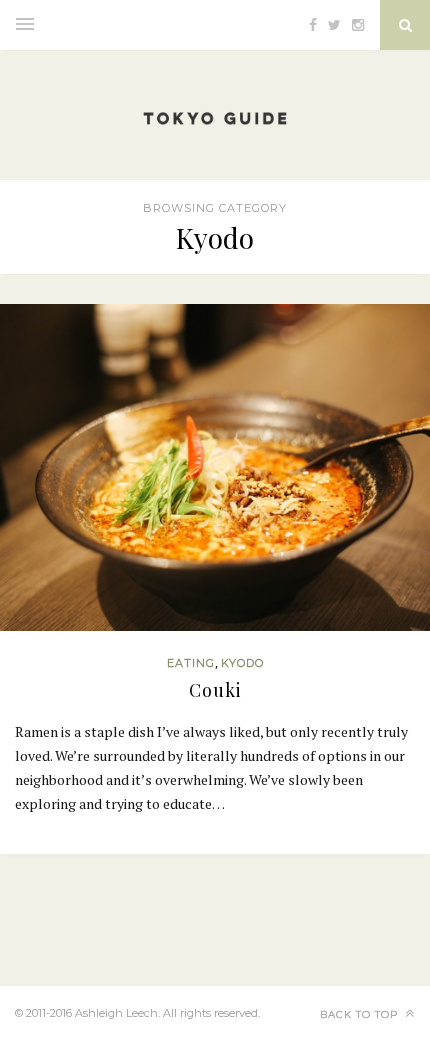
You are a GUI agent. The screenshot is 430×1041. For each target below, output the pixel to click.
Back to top (361, 1014)
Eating (191, 663)
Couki (215, 690)
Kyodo (242, 663)
